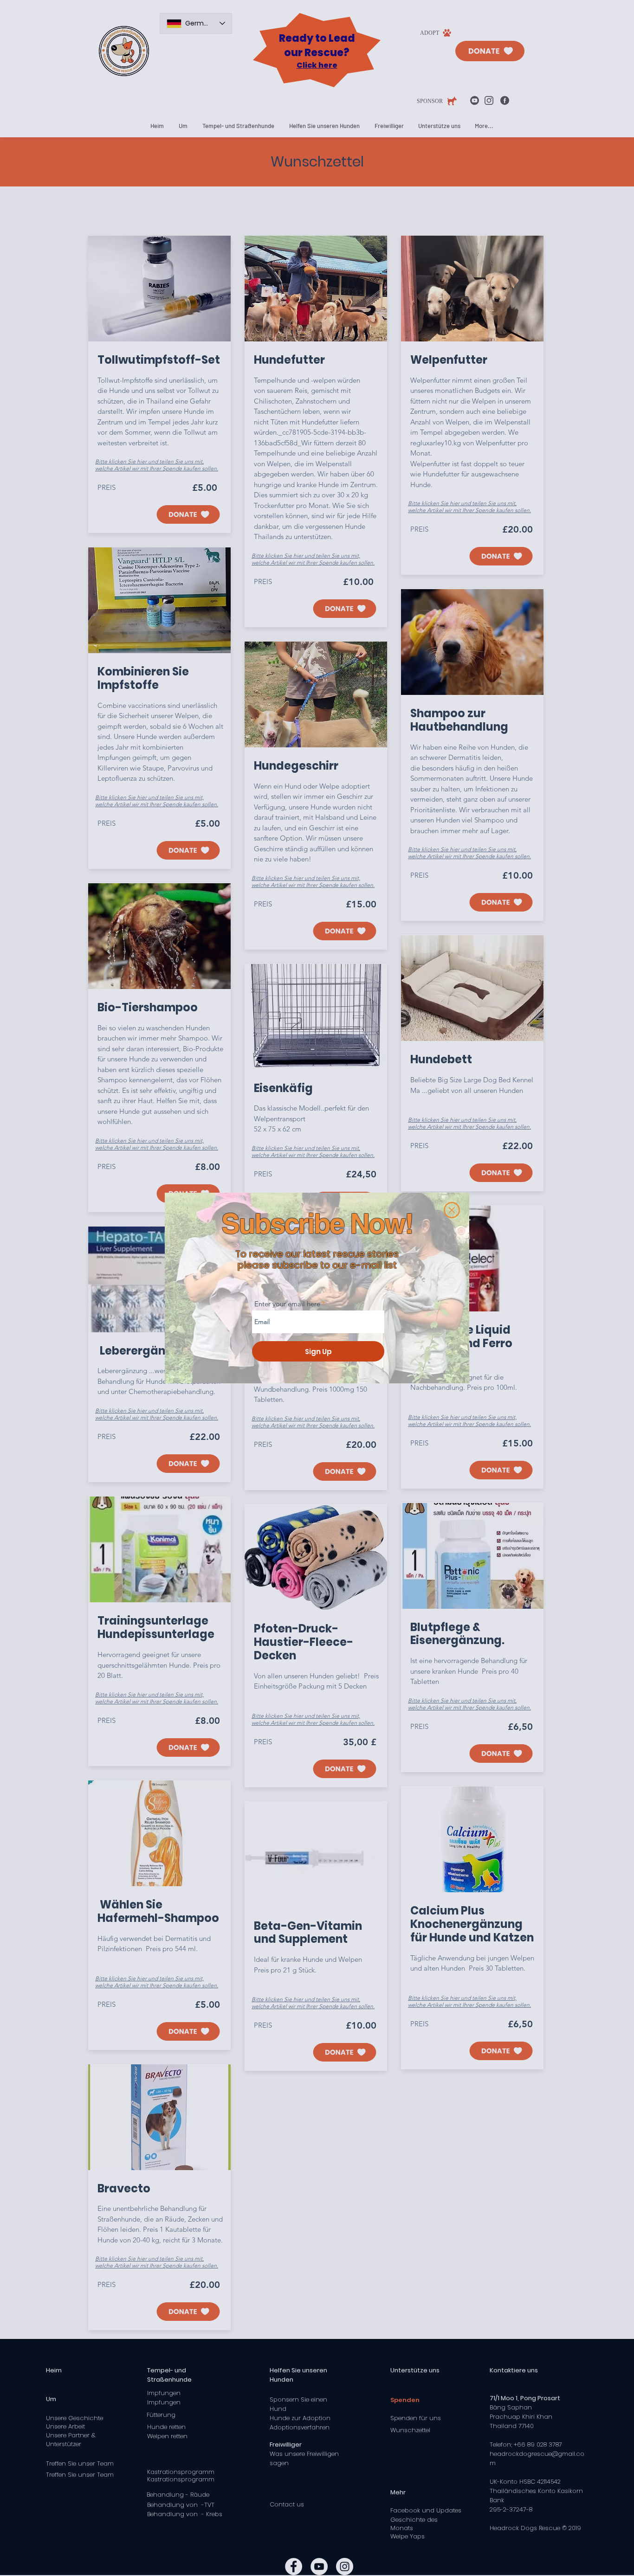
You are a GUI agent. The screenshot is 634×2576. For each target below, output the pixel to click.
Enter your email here (287, 1304)
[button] (452, 1210)
